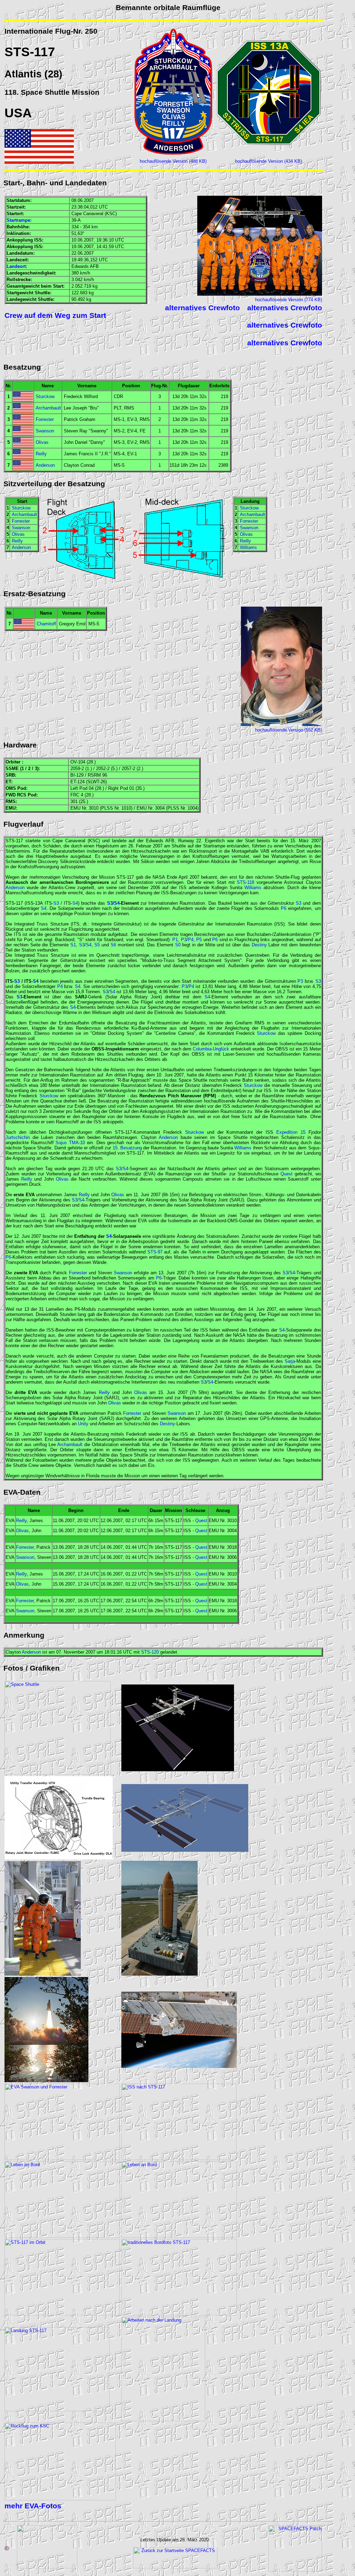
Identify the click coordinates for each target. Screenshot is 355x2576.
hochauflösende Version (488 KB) (173, 161)
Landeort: (17, 266)
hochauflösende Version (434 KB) (269, 161)
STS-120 (150, 1652)
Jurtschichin (18, 1137)
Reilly (41, 454)
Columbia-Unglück (211, 1049)
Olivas (42, 442)
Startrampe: (19, 220)
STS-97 (155, 1252)
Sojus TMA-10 (70, 1143)
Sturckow (45, 396)
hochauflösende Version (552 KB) (289, 730)
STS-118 (245, 882)
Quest (287, 1174)
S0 (178, 945)
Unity (83, 1424)
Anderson (45, 465)
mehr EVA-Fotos (33, 2506)
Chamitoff (46, 624)
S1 (73, 945)
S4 (75, 903)
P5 (199, 940)
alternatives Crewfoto (202, 308)
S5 (97, 945)
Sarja (290, 1361)
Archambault (48, 408)
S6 (113, 945)
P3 (184, 940)
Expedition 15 (291, 1132)
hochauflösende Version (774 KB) (289, 300)
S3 (56, 903)
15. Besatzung (127, 1148)
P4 (191, 940)
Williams (248, 547)
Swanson (45, 431)
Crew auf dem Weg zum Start (55, 315)
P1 (175, 940)
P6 (284, 908)
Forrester (45, 419)
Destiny (259, 945)
